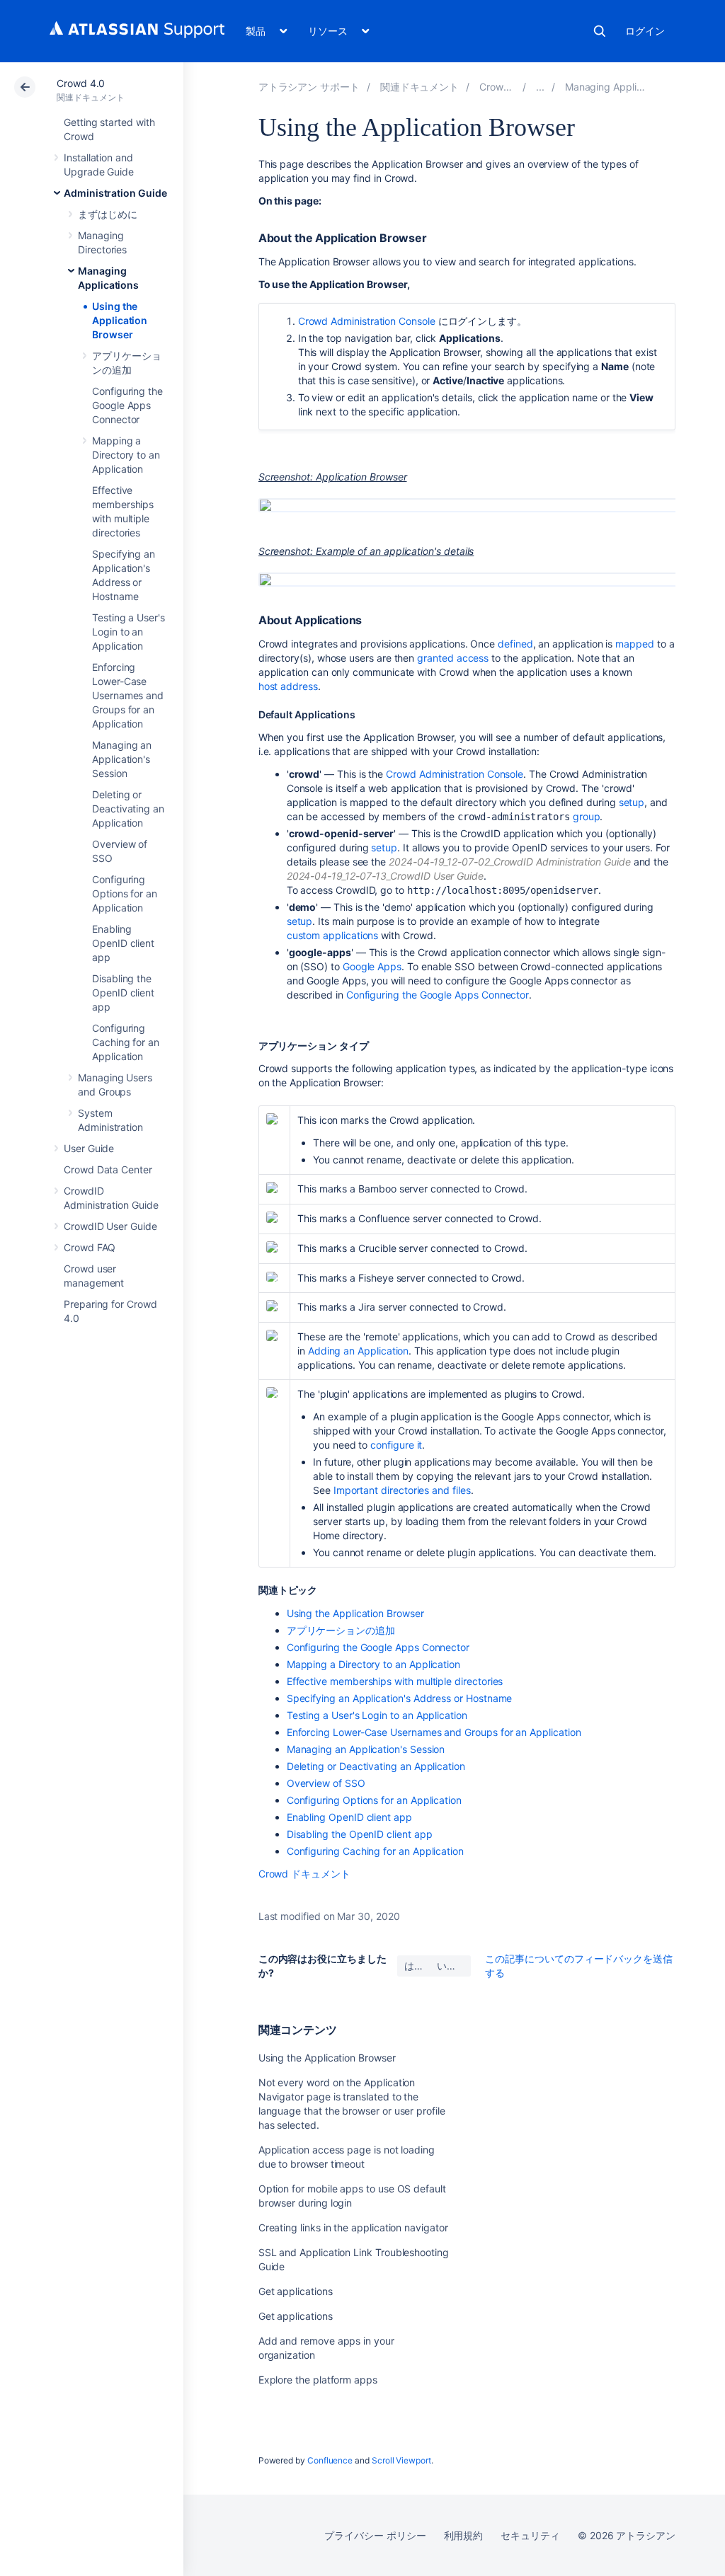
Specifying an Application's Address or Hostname (400, 1698)
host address (288, 686)
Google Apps (372, 966)
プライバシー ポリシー (375, 2535)
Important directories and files (402, 1490)
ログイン (645, 31)
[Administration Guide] (540, 87)
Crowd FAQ (90, 1247)
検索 (600, 31)
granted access (453, 658)
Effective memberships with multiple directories (395, 1681)
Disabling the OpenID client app (123, 993)
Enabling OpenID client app (123, 943)
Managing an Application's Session (122, 759)
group (587, 816)
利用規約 (464, 2535)
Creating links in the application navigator (353, 2227)
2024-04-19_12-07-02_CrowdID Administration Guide (510, 862)
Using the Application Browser (120, 320)
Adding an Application (359, 1351)
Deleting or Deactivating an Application (128, 809)
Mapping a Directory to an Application (126, 455)
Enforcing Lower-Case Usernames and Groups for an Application (128, 695)
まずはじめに (108, 214)
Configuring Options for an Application (125, 893)
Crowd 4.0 (81, 83)
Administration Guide (115, 193)
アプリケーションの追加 (341, 1630)
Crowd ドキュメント (304, 1874)
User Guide (89, 1148)
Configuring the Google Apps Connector (127, 405)
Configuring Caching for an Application (126, 1042)
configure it (396, 1445)
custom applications (333, 935)
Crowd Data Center (108, 1169)
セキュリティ (530, 2535)
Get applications (296, 2291)
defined (515, 644)
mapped (635, 644)
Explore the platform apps (318, 2380)
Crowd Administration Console (367, 321)
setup (632, 802)
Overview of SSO (326, 1783)
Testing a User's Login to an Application (129, 632)
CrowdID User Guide (110, 1226)
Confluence (330, 2460)
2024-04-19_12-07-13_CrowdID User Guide (385, 876)
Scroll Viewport (401, 2460)
